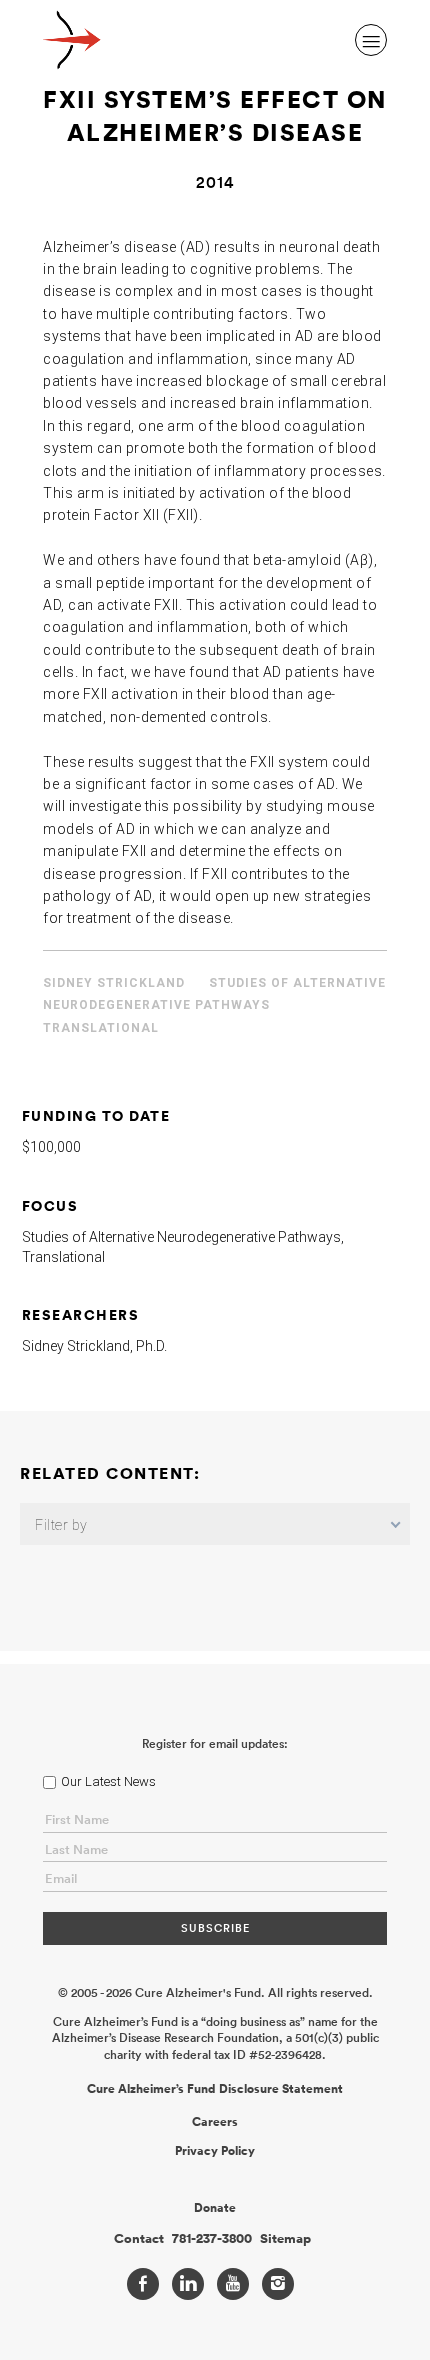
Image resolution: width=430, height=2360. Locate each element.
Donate (215, 2208)
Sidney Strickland (114, 983)
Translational (101, 1028)
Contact (139, 2239)
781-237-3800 (212, 2239)
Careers (215, 2122)
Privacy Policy (215, 2151)
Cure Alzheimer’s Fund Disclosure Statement (215, 2089)
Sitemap (285, 2239)
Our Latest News (108, 1781)
